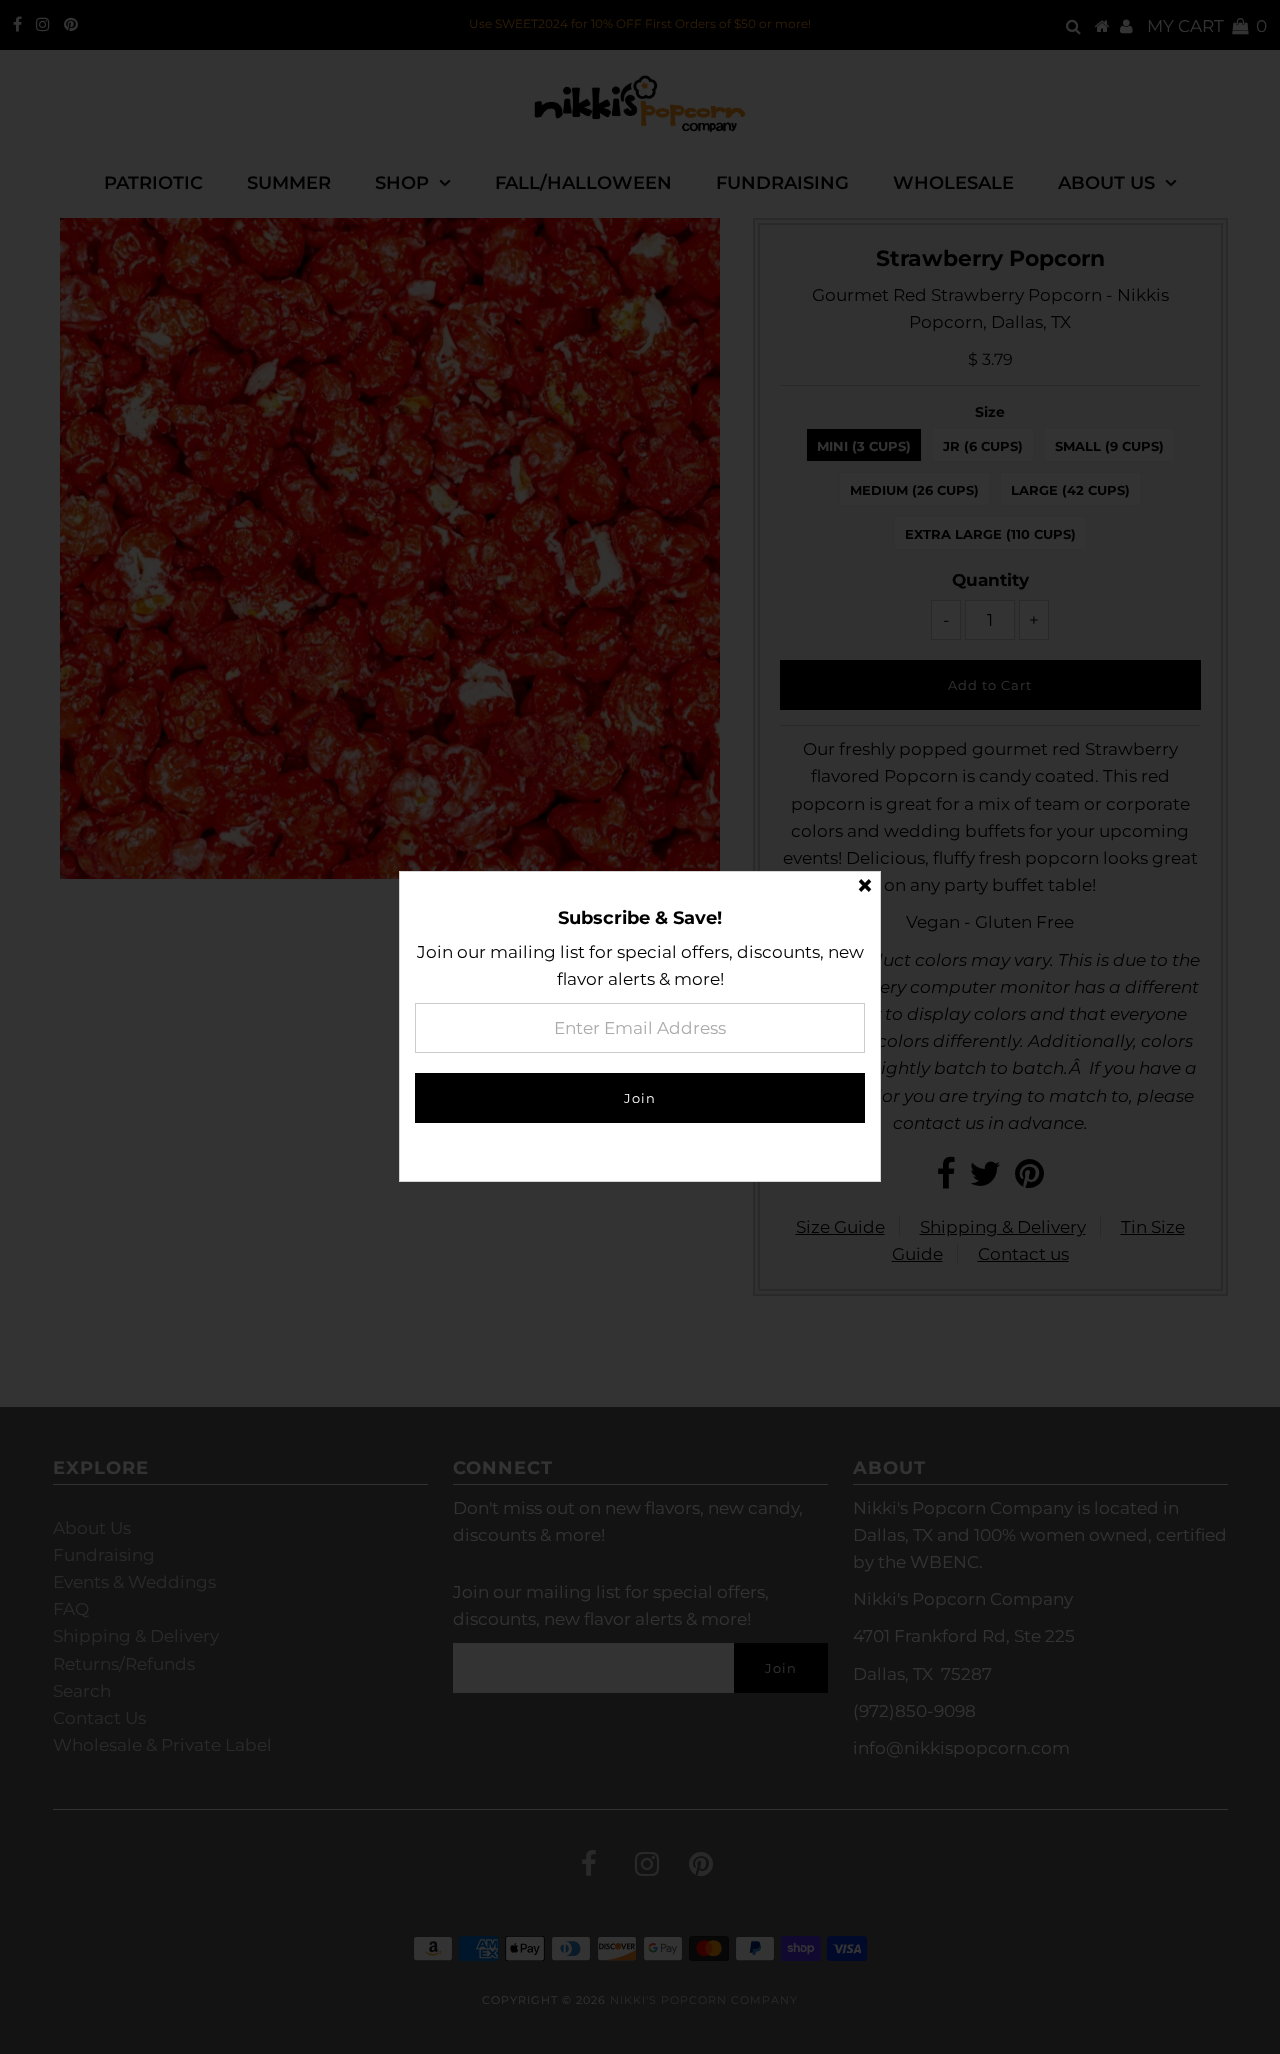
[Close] (865, 887)
